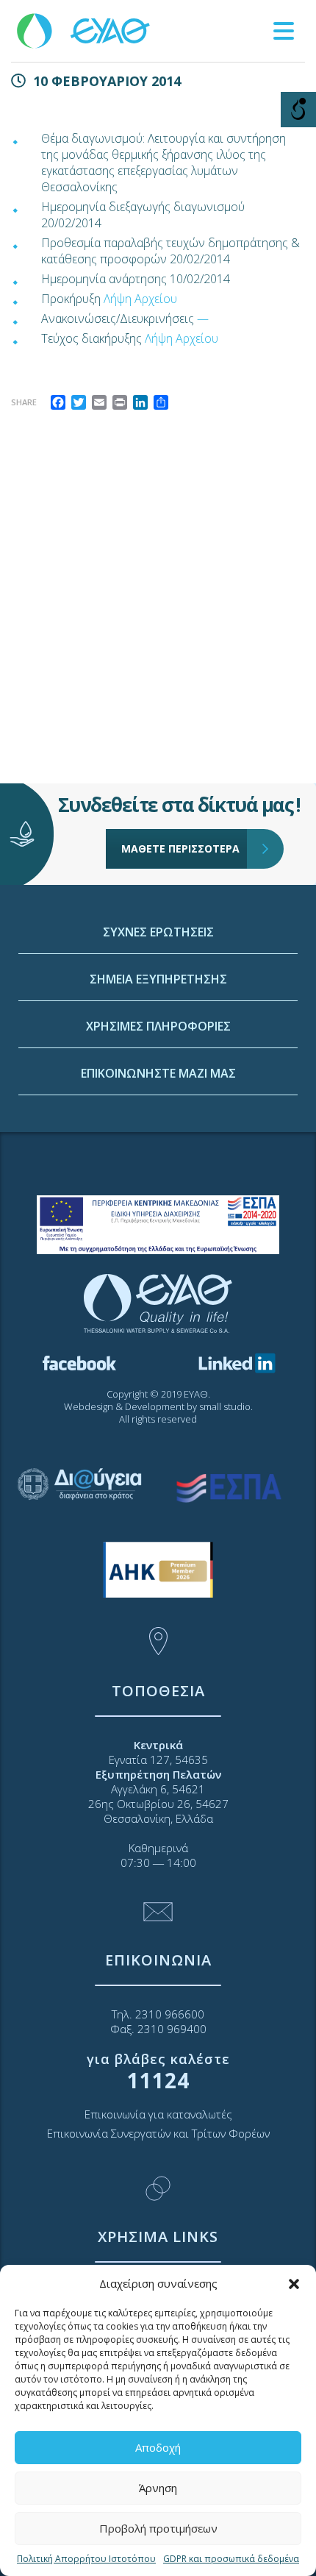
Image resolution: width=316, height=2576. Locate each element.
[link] (85, 30)
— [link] (203, 319)
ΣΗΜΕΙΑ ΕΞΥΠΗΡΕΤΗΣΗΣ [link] (158, 979)
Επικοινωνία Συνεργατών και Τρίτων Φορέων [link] (158, 2133)
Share (24, 402)
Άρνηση (158, 2488)
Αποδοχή (158, 2447)
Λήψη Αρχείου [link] (140, 299)
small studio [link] (225, 1406)
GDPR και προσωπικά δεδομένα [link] (231, 2559)
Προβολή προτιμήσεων (158, 2528)
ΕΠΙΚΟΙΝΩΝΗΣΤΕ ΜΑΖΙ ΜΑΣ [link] (158, 1073)
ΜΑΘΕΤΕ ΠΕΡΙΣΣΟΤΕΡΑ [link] (180, 848)
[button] (294, 2284)
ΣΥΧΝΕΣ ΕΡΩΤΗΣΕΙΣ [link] (158, 932)
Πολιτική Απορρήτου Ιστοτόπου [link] (86, 2559)
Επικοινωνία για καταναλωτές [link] (158, 2114)
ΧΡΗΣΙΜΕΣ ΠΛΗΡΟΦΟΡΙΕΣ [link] (158, 1026)
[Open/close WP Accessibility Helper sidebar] (298, 110)
